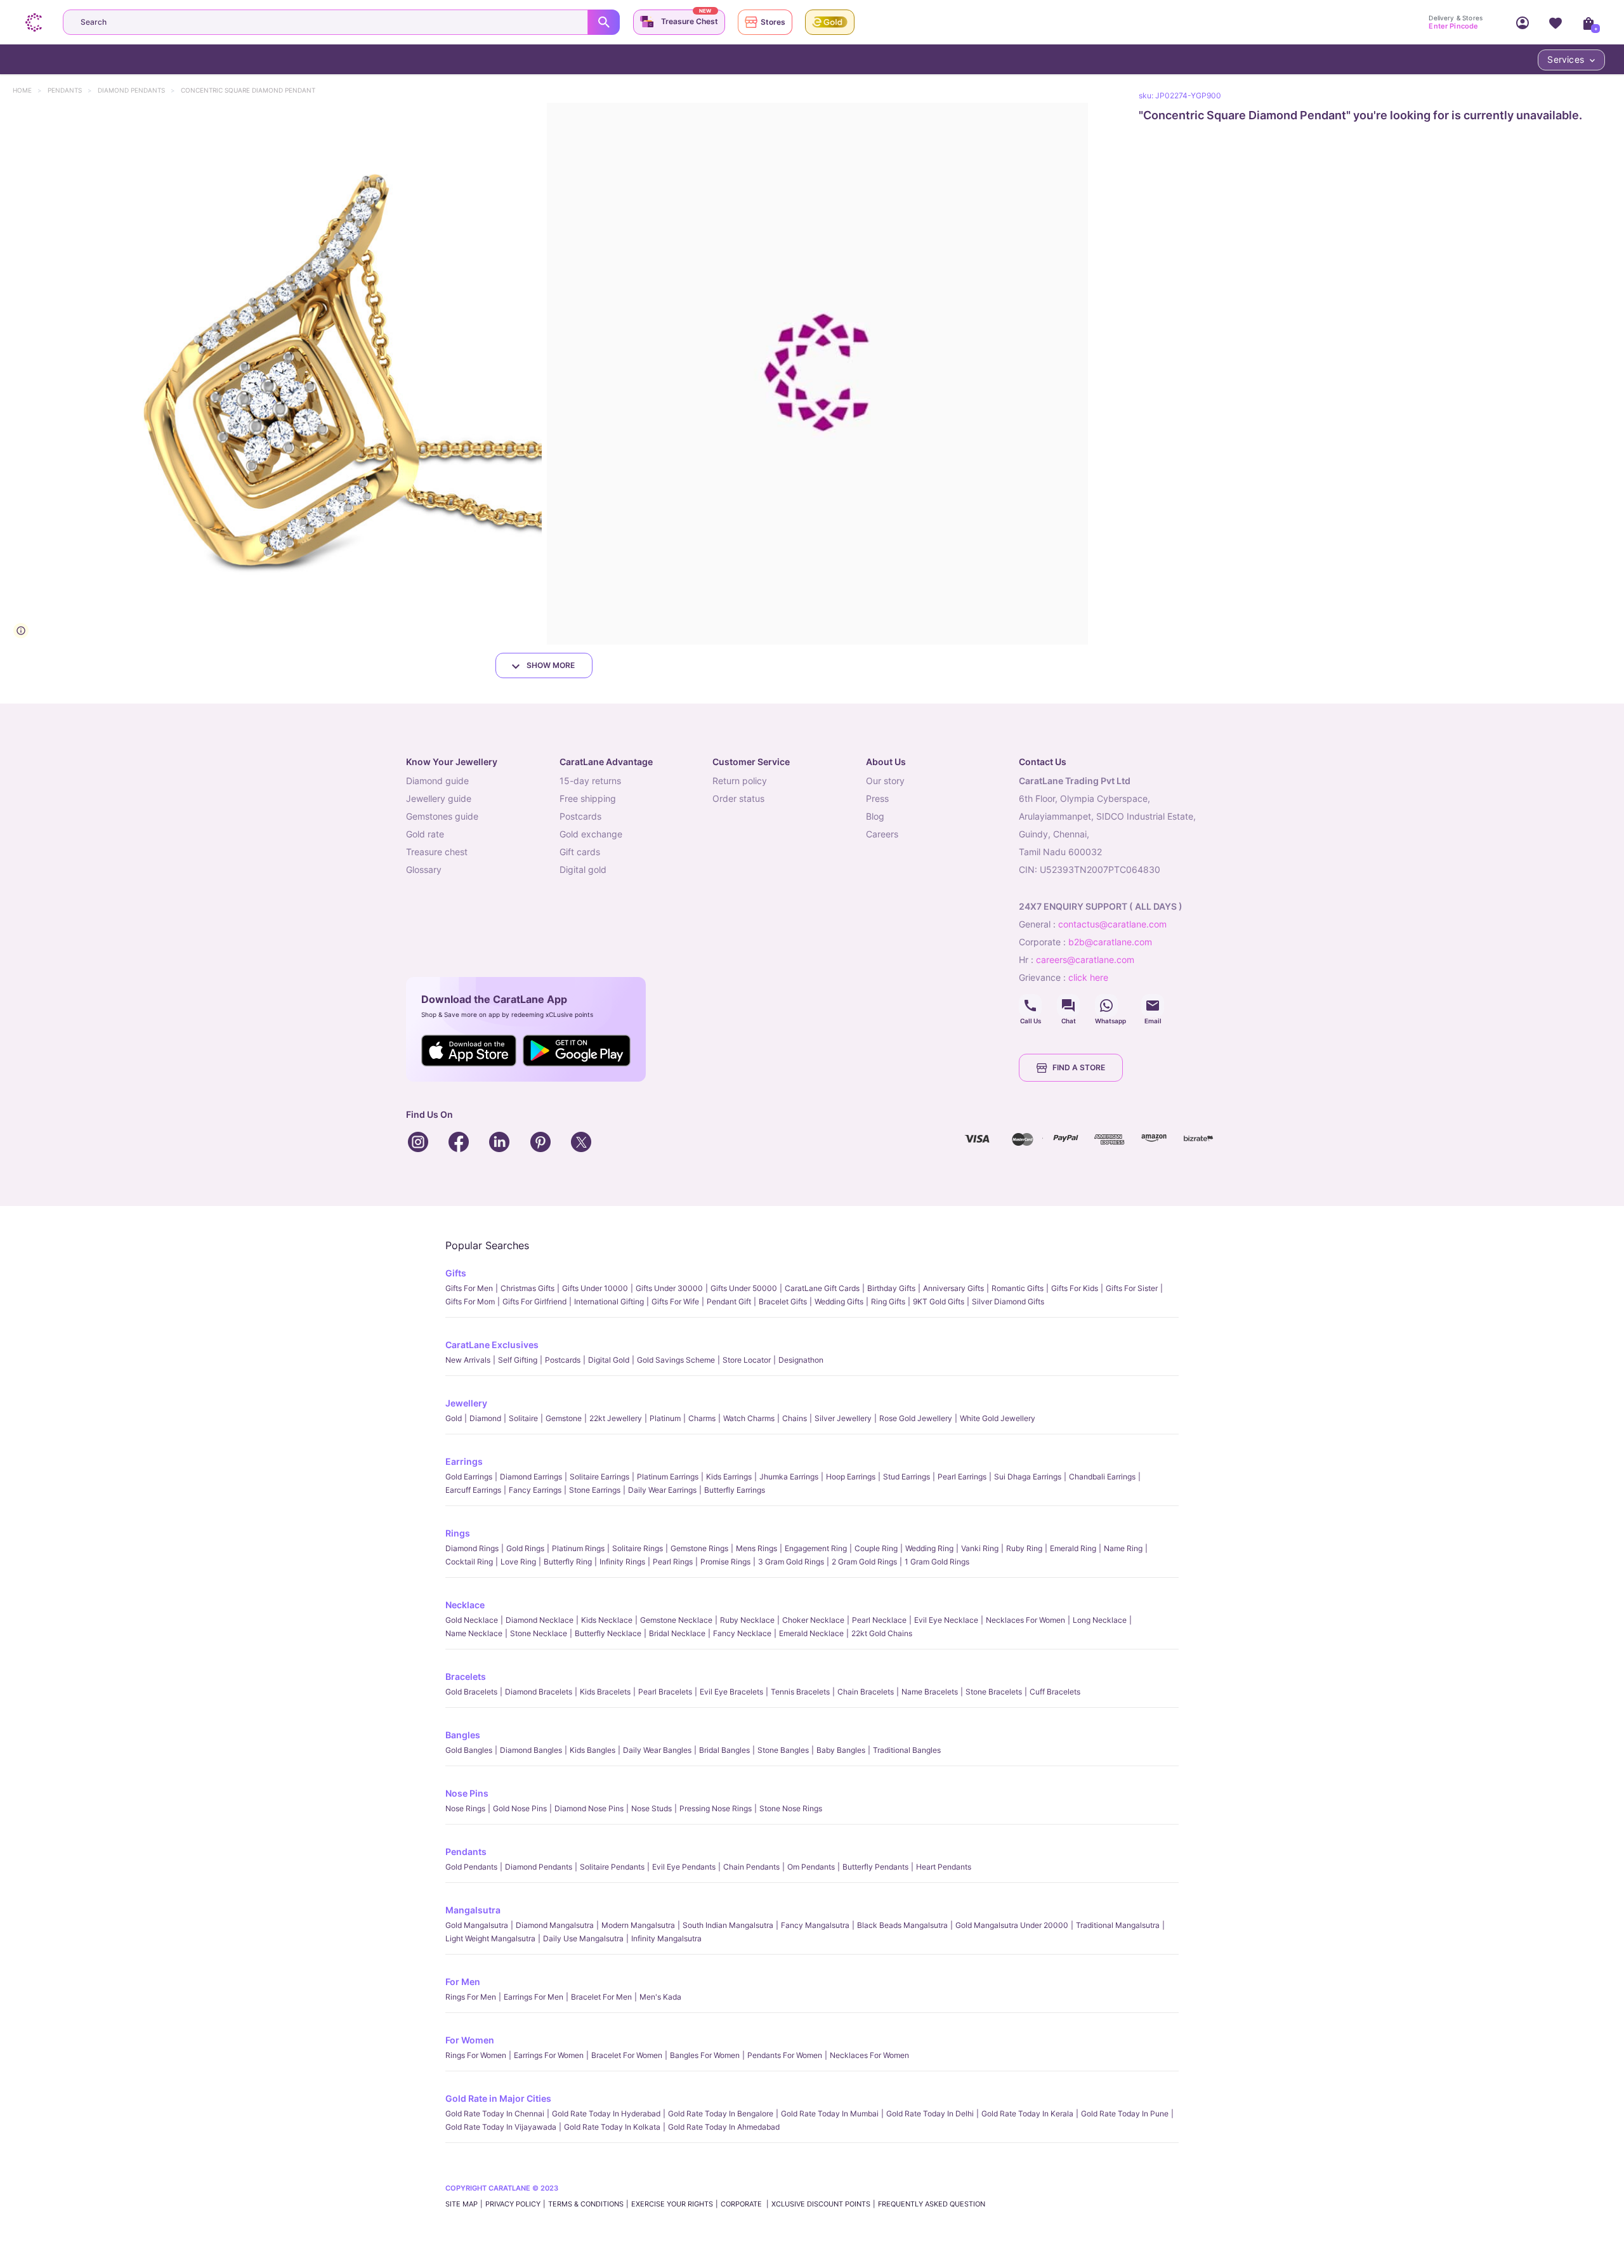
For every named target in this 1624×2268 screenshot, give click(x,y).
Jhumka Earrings (789, 1477)
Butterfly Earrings (735, 1490)
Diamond (485, 1418)
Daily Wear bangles (657, 1750)
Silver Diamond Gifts (1008, 1301)
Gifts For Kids (1075, 1288)
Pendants (71, 90)
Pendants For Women (785, 2055)
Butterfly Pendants (875, 1867)
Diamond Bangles (531, 1750)
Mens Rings (756, 1548)
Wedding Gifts (839, 1301)
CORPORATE (742, 2204)
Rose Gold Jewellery (916, 1418)
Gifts (456, 1273)
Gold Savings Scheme (676, 1360)
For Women (470, 2040)
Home (28, 90)
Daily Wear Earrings (662, 1490)
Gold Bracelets (471, 1692)
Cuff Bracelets (1055, 1692)
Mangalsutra (473, 1910)
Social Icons (1030, 1006)
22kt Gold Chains (882, 1633)
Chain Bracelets (866, 1692)
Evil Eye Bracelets (731, 1692)
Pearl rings (673, 1562)
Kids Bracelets (605, 1692)
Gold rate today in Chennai (495, 2114)
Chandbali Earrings (1102, 1477)
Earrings (464, 1461)
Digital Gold (609, 1360)
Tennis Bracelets (800, 1692)
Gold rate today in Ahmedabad (724, 2127)
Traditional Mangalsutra (1118, 1925)
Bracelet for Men (601, 1997)
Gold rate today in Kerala (1027, 2114)
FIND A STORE (1079, 1067)
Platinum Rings (578, 1548)
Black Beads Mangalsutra (902, 1925)
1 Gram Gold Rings (937, 1562)
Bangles (463, 1735)
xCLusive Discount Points (821, 2204)
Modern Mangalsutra (638, 1925)
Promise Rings (725, 1562)
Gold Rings (525, 1548)
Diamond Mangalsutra (555, 1925)
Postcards (563, 1360)
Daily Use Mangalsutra (583, 1938)
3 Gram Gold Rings (791, 1562)
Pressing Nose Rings (716, 1808)
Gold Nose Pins (520, 1808)
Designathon (801, 1360)
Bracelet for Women (627, 2055)
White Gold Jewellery (998, 1418)
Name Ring (1123, 1548)
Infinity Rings (622, 1562)
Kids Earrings (729, 1477)
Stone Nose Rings (791, 1808)
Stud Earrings (907, 1477)
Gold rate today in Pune (1125, 2114)
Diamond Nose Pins (589, 1808)
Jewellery (466, 1403)
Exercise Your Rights (672, 2204)
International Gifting (609, 1301)
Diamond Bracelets (539, 1692)
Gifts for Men (469, 1288)
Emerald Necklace (811, 1633)
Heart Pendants (944, 1867)
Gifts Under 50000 (744, 1288)
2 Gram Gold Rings (864, 1562)
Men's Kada (660, 1997)
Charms (702, 1418)
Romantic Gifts (1018, 1288)
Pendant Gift (729, 1301)
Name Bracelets (930, 1692)
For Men (463, 1982)
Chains (795, 1418)
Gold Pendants (471, 1867)
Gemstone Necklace (676, 1620)
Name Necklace (474, 1633)
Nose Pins (467, 1793)
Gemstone (564, 1418)
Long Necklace (1100, 1620)
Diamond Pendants (137, 90)
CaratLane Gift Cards (822, 1288)
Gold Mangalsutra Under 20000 (1012, 1925)
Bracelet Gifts (783, 1301)
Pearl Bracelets (665, 1692)
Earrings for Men (534, 1997)
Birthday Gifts (891, 1288)
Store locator (747, 1360)
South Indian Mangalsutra (728, 1925)
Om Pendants (811, 1867)
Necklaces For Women (1025, 1620)
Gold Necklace (472, 1620)
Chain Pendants (751, 1867)
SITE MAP (462, 2204)
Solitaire (523, 1418)
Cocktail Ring (469, 1562)
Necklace (465, 1605)
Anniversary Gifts (953, 1288)
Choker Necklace (813, 1620)
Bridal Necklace (677, 1633)
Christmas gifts (527, 1288)
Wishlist (1555, 22)
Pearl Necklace (879, 1620)
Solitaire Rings (638, 1548)
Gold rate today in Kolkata (612, 2127)
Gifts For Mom (470, 1301)
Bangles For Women (705, 2055)
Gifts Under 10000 (595, 1288)
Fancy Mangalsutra (815, 1925)
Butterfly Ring (568, 1562)
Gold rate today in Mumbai (830, 2114)
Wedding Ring (929, 1548)
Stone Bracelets (994, 1692)
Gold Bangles (469, 1750)
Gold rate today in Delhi (930, 2114)
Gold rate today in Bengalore (721, 2114)
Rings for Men (471, 1997)
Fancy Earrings (535, 1490)
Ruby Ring (1024, 1548)
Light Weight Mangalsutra (490, 1938)
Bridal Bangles (724, 1750)
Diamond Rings (472, 1548)
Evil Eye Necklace (946, 1620)
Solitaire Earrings (599, 1477)
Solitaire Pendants (612, 1867)
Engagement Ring (816, 1548)
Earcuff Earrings (473, 1490)
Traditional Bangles (907, 1750)
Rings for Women (476, 2055)
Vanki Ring (980, 1548)
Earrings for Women (549, 2055)
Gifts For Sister (1132, 1288)
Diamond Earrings (531, 1477)
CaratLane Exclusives (492, 1345)
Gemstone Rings (699, 1548)
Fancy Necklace (742, 1633)
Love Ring (518, 1562)
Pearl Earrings (962, 1477)
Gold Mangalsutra (477, 1925)
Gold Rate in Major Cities (498, 2098)
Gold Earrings (469, 1477)
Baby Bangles (841, 1750)
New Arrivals (468, 1360)
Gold (454, 1418)
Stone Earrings (595, 1490)
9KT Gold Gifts (939, 1301)
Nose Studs (652, 1808)
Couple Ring (876, 1548)
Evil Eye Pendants (684, 1867)
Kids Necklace (607, 1620)
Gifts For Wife (675, 1301)
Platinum (665, 1418)
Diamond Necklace (540, 1620)
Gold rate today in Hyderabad (606, 2114)
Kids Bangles (593, 1750)
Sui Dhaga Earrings (1028, 1477)
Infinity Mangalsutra (666, 1938)
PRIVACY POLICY (513, 2204)
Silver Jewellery (843, 1418)
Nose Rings (465, 1808)
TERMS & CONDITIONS (586, 2204)
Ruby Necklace (747, 1620)
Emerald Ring (1073, 1548)
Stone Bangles (783, 1750)
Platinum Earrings (668, 1477)
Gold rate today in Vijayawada (501, 2127)
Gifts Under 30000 (669, 1288)
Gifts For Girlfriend (534, 1301)
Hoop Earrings (851, 1477)
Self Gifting (518, 1360)
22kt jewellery (616, 1418)
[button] (271, 374)
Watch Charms (749, 1418)
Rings (458, 1533)
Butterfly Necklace (608, 1633)
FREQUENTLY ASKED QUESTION (932, 2204)
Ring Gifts (888, 1301)
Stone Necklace (539, 1633)
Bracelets (466, 1676)
